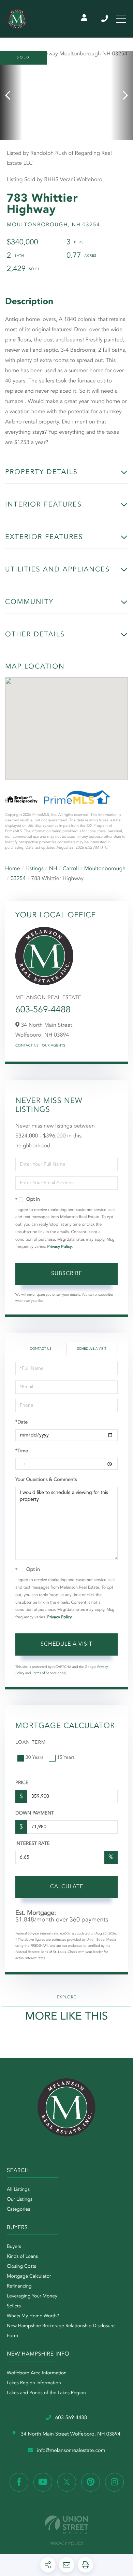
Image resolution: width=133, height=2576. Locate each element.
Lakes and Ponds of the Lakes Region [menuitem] (46, 2393)
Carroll (71, 869)
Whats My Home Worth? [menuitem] (33, 2316)
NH (53, 869)
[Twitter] (67, 2482)
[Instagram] (114, 2482)
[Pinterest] (91, 2482)
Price (22, 1783)
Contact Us (27, 1046)
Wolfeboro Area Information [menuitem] (37, 2373)
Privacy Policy (60, 1247)
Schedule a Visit (92, 1349)
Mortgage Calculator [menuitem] (29, 2277)
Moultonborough (105, 869)
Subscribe (67, 1274)
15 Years (66, 1758)
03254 (18, 879)
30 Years (34, 1758)
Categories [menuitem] (18, 2210)
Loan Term (31, 1743)
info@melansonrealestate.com (71, 2451)
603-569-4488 (105, 19)
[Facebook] (19, 2482)
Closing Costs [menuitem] (21, 2267)
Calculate (67, 1887)
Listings (35, 869)
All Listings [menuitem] (18, 2190)
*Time (22, 1451)
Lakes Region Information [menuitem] (34, 2383)
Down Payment (35, 1813)
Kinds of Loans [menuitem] (22, 2257)
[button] (11, 96)
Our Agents (54, 1046)
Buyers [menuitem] (14, 2247)
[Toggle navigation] (121, 19)
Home (13, 869)
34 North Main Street (70, 2434)
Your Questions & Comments (46, 1480)
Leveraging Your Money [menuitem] (32, 2296)
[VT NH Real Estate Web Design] (66, 2525)
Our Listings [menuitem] (20, 2200)
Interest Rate (33, 1844)
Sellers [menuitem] (14, 2306)
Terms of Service (45, 1673)
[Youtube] (43, 2482)
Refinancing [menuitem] (19, 2287)
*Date (21, 1422)
